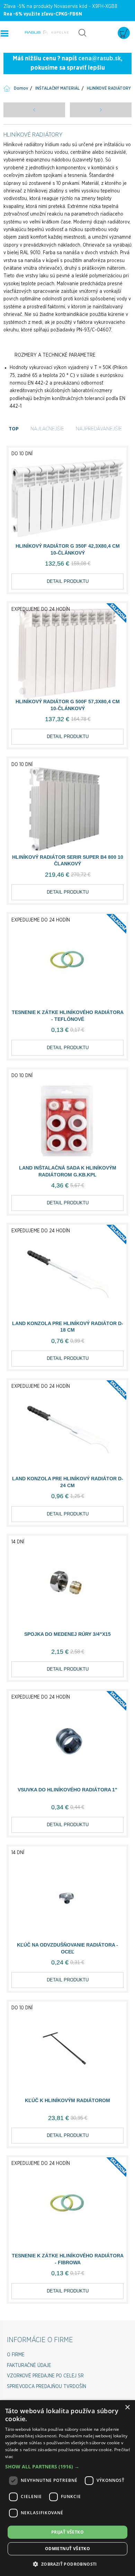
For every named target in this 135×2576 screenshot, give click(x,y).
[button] (67, 2466)
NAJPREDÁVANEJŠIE (99, 429)
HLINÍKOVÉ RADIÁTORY (109, 88)
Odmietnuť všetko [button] (67, 2549)
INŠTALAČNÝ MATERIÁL (57, 88)
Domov (21, 88)
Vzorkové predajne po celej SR (45, 2376)
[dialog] (67, 2488)
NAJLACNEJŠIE (47, 429)
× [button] (127, 2408)
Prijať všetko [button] (67, 2532)
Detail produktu (68, 581)
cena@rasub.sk (100, 59)
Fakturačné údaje (29, 2366)
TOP (14, 429)
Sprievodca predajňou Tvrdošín (47, 2387)
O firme (16, 2355)
